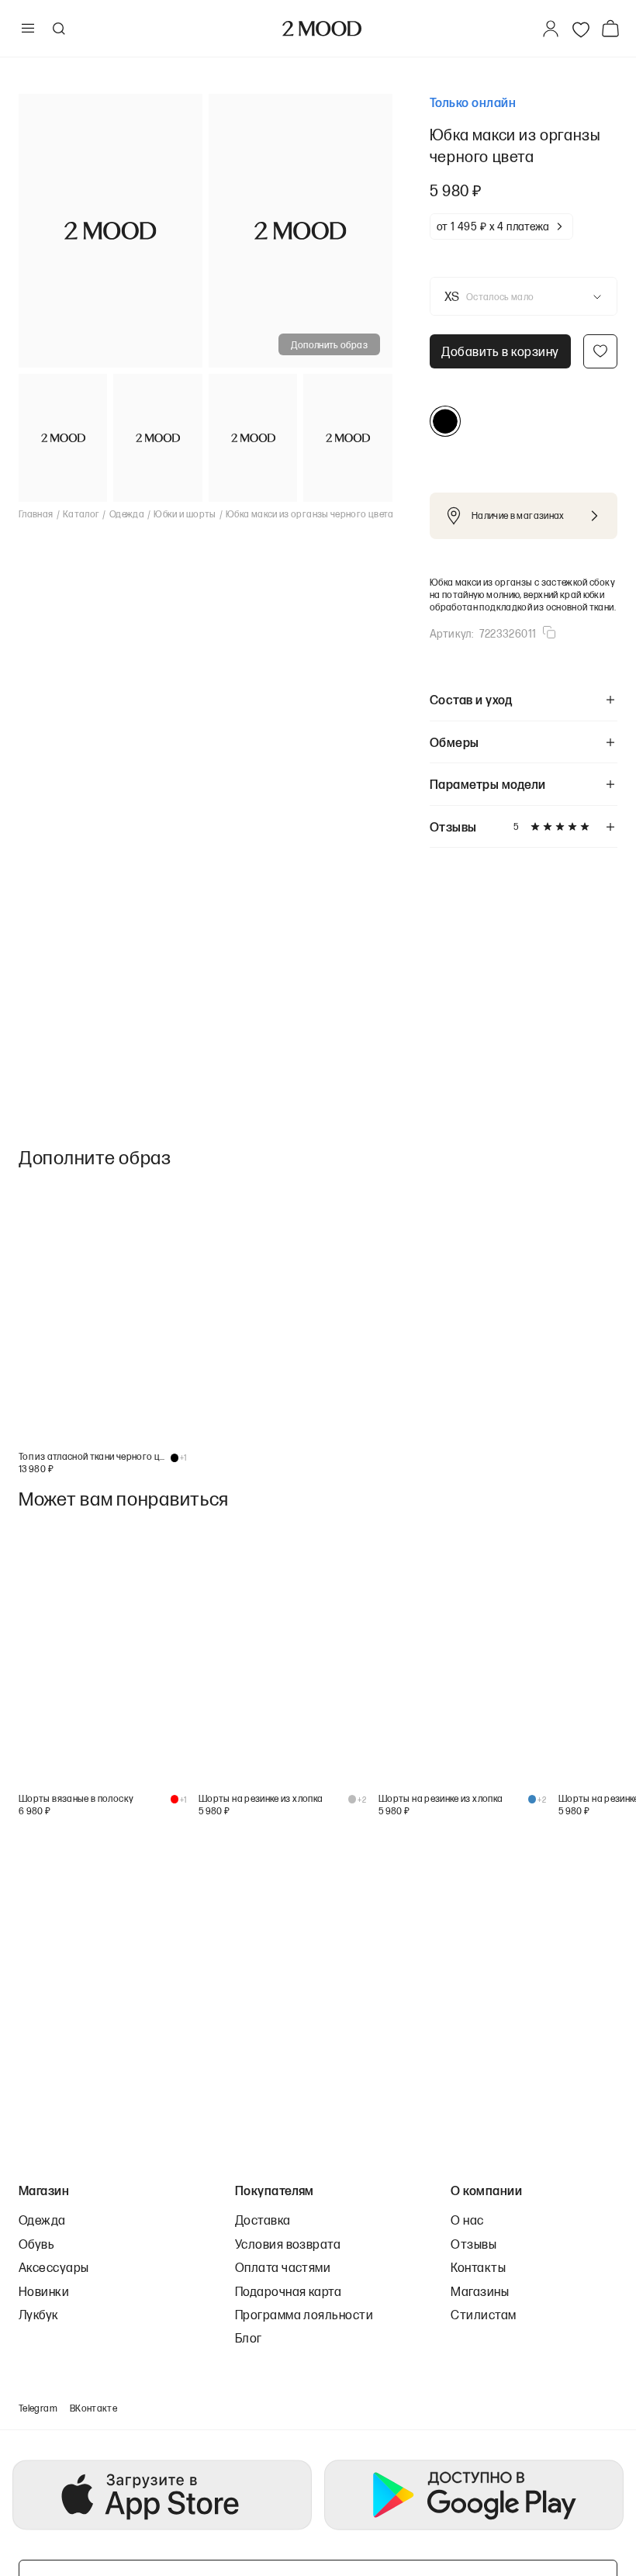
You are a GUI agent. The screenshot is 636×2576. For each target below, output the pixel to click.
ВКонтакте (93, 2408)
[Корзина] (614, 28)
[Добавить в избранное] (600, 351)
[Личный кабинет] (551, 29)
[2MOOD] (322, 29)
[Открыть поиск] (58, 29)
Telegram (38, 2408)
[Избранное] (581, 29)
